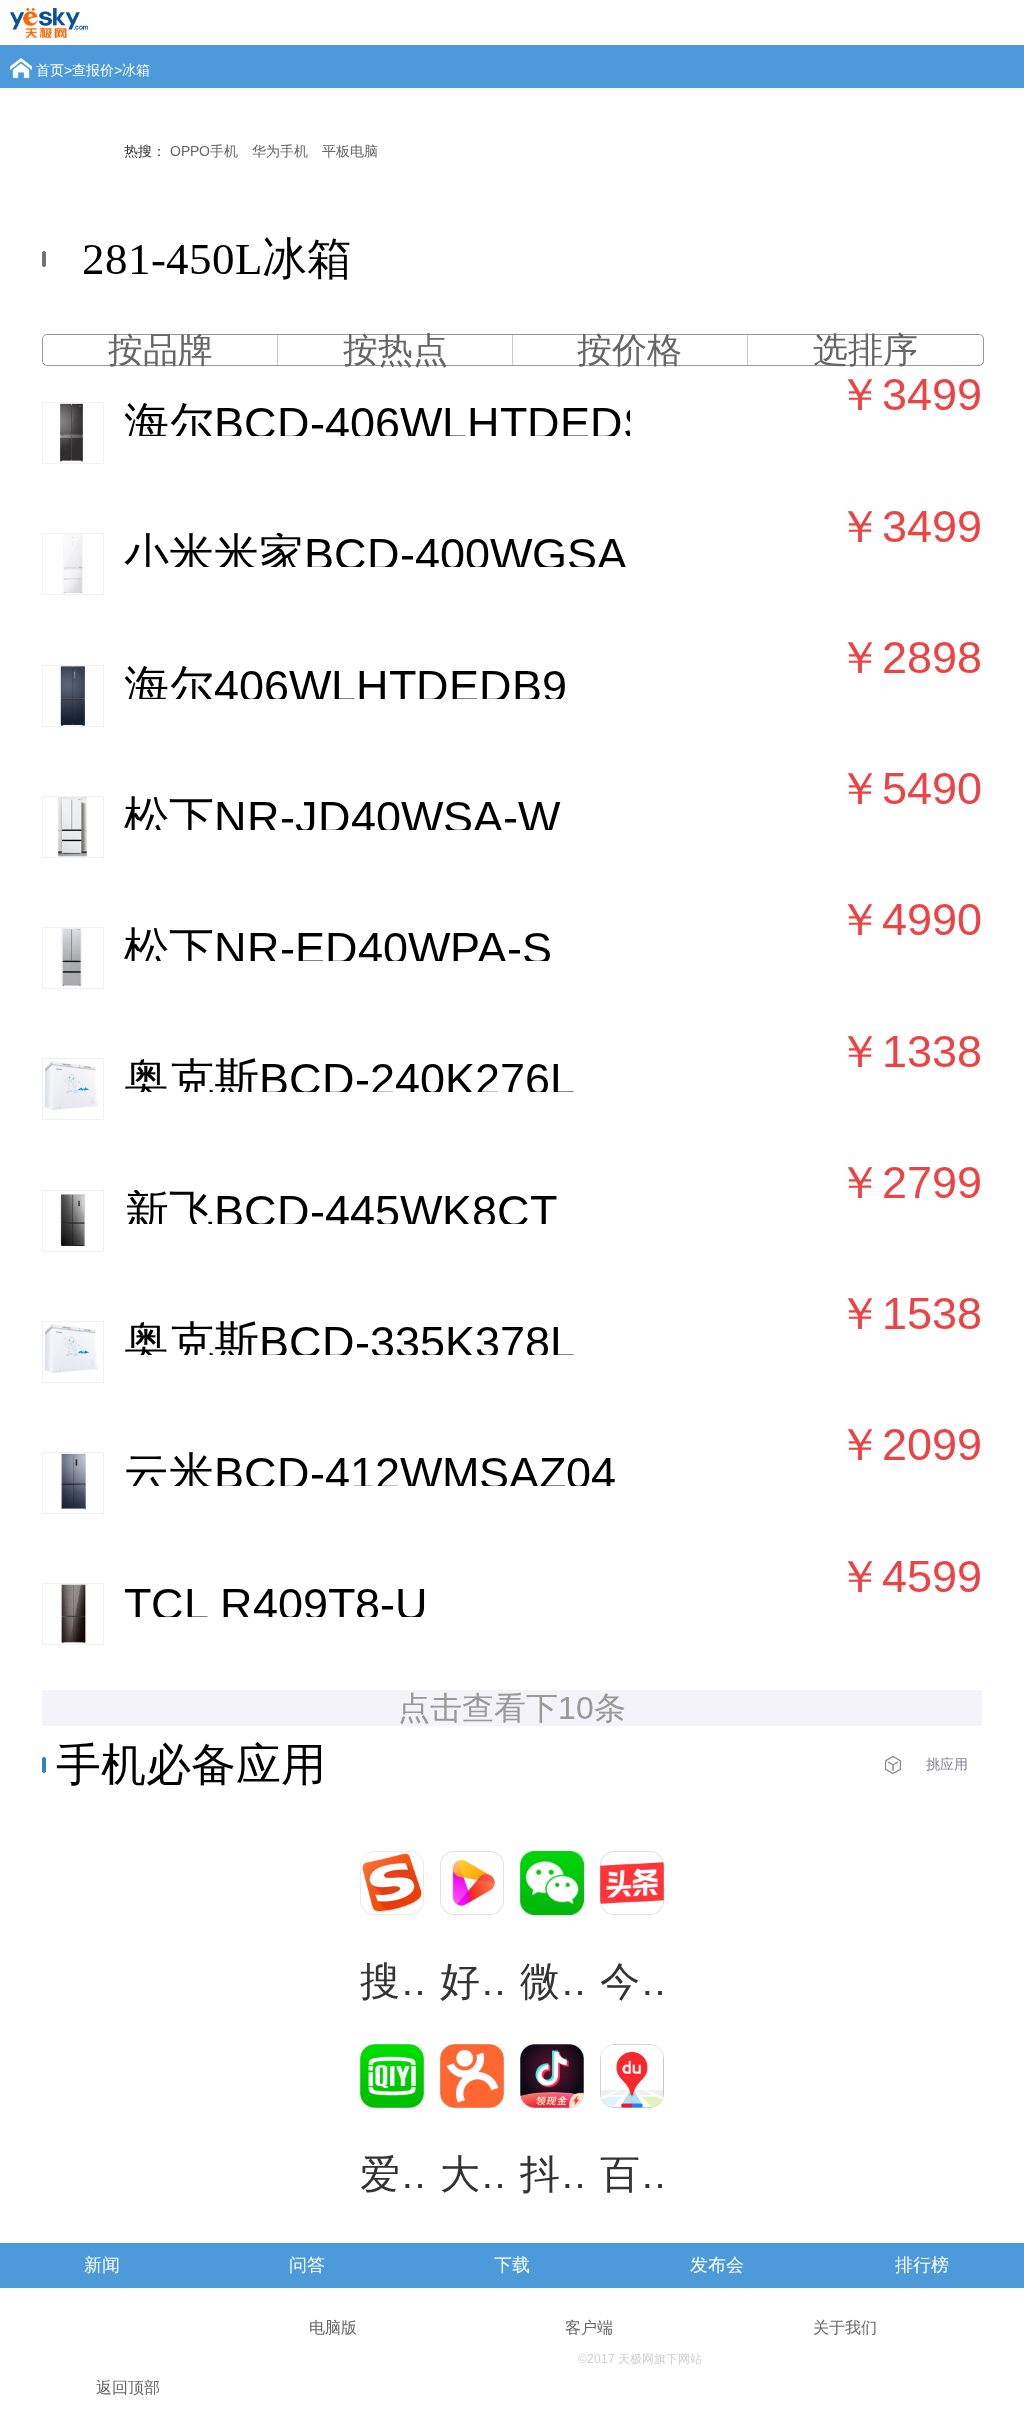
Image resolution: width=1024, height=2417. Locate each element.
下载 (512, 2265)
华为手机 (280, 151)
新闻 (102, 2265)
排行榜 (922, 2265)
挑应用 (947, 1764)
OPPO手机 (204, 151)
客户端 (589, 2327)
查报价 (93, 70)
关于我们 (845, 2327)
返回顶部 (128, 2387)
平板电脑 (350, 151)
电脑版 (333, 2327)
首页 (50, 70)
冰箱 (136, 70)
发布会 (717, 2265)
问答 (307, 2265)
